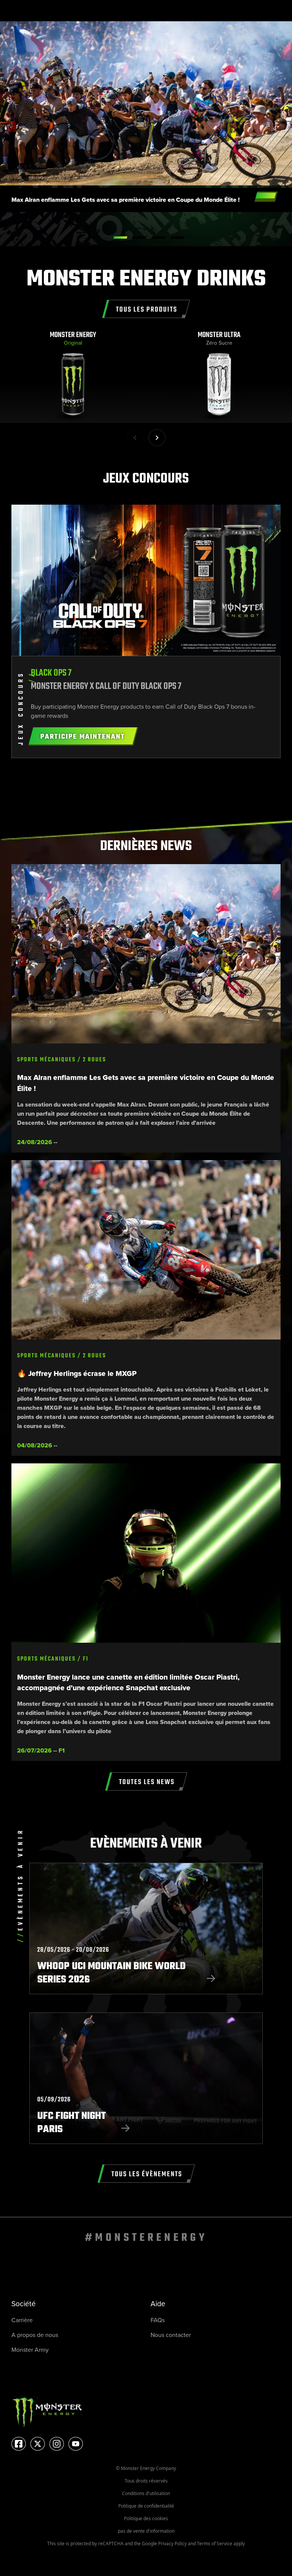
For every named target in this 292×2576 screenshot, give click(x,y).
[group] (73, 377)
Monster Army (30, 2350)
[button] (157, 438)
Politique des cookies (146, 2518)
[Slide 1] (139, 237)
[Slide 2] (158, 237)
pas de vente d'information (146, 2531)
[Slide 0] (120, 237)
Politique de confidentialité (146, 2506)
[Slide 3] (177, 237)
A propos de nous (35, 2335)
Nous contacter (171, 2335)
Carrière (22, 2320)
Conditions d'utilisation (146, 2493)
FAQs (158, 2320)
